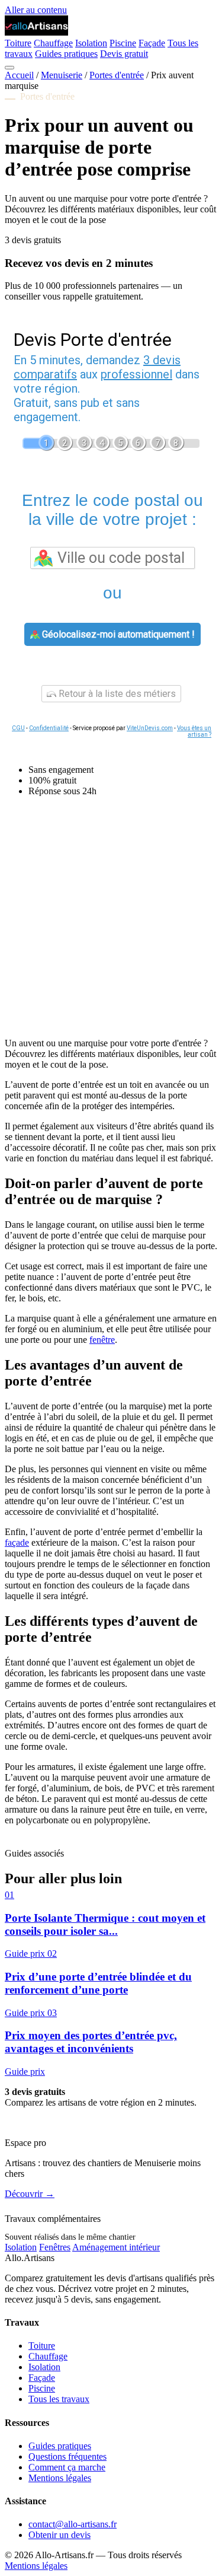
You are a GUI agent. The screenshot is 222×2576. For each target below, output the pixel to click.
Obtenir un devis (59, 2535)
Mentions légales (60, 2478)
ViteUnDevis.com (150, 728)
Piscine (123, 43)
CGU (18, 728)
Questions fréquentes (67, 2456)
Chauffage (53, 43)
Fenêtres (55, 2247)
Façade (152, 43)
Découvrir (30, 2194)
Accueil (19, 75)
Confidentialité (49, 728)
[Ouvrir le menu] (9, 68)
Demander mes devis (44, 2123)
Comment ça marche (67, 2467)
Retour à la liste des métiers (116, 694)
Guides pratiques (66, 54)
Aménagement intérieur (116, 2247)
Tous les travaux (59, 2399)
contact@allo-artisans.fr (73, 2524)
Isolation (91, 43)
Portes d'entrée (117, 75)
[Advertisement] (111, 917)
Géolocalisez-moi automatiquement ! (117, 634)
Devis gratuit (124, 54)
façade (17, 1542)
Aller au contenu (36, 10)
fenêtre (102, 1340)
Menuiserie (62, 75)
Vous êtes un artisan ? (194, 731)
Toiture (18, 43)
